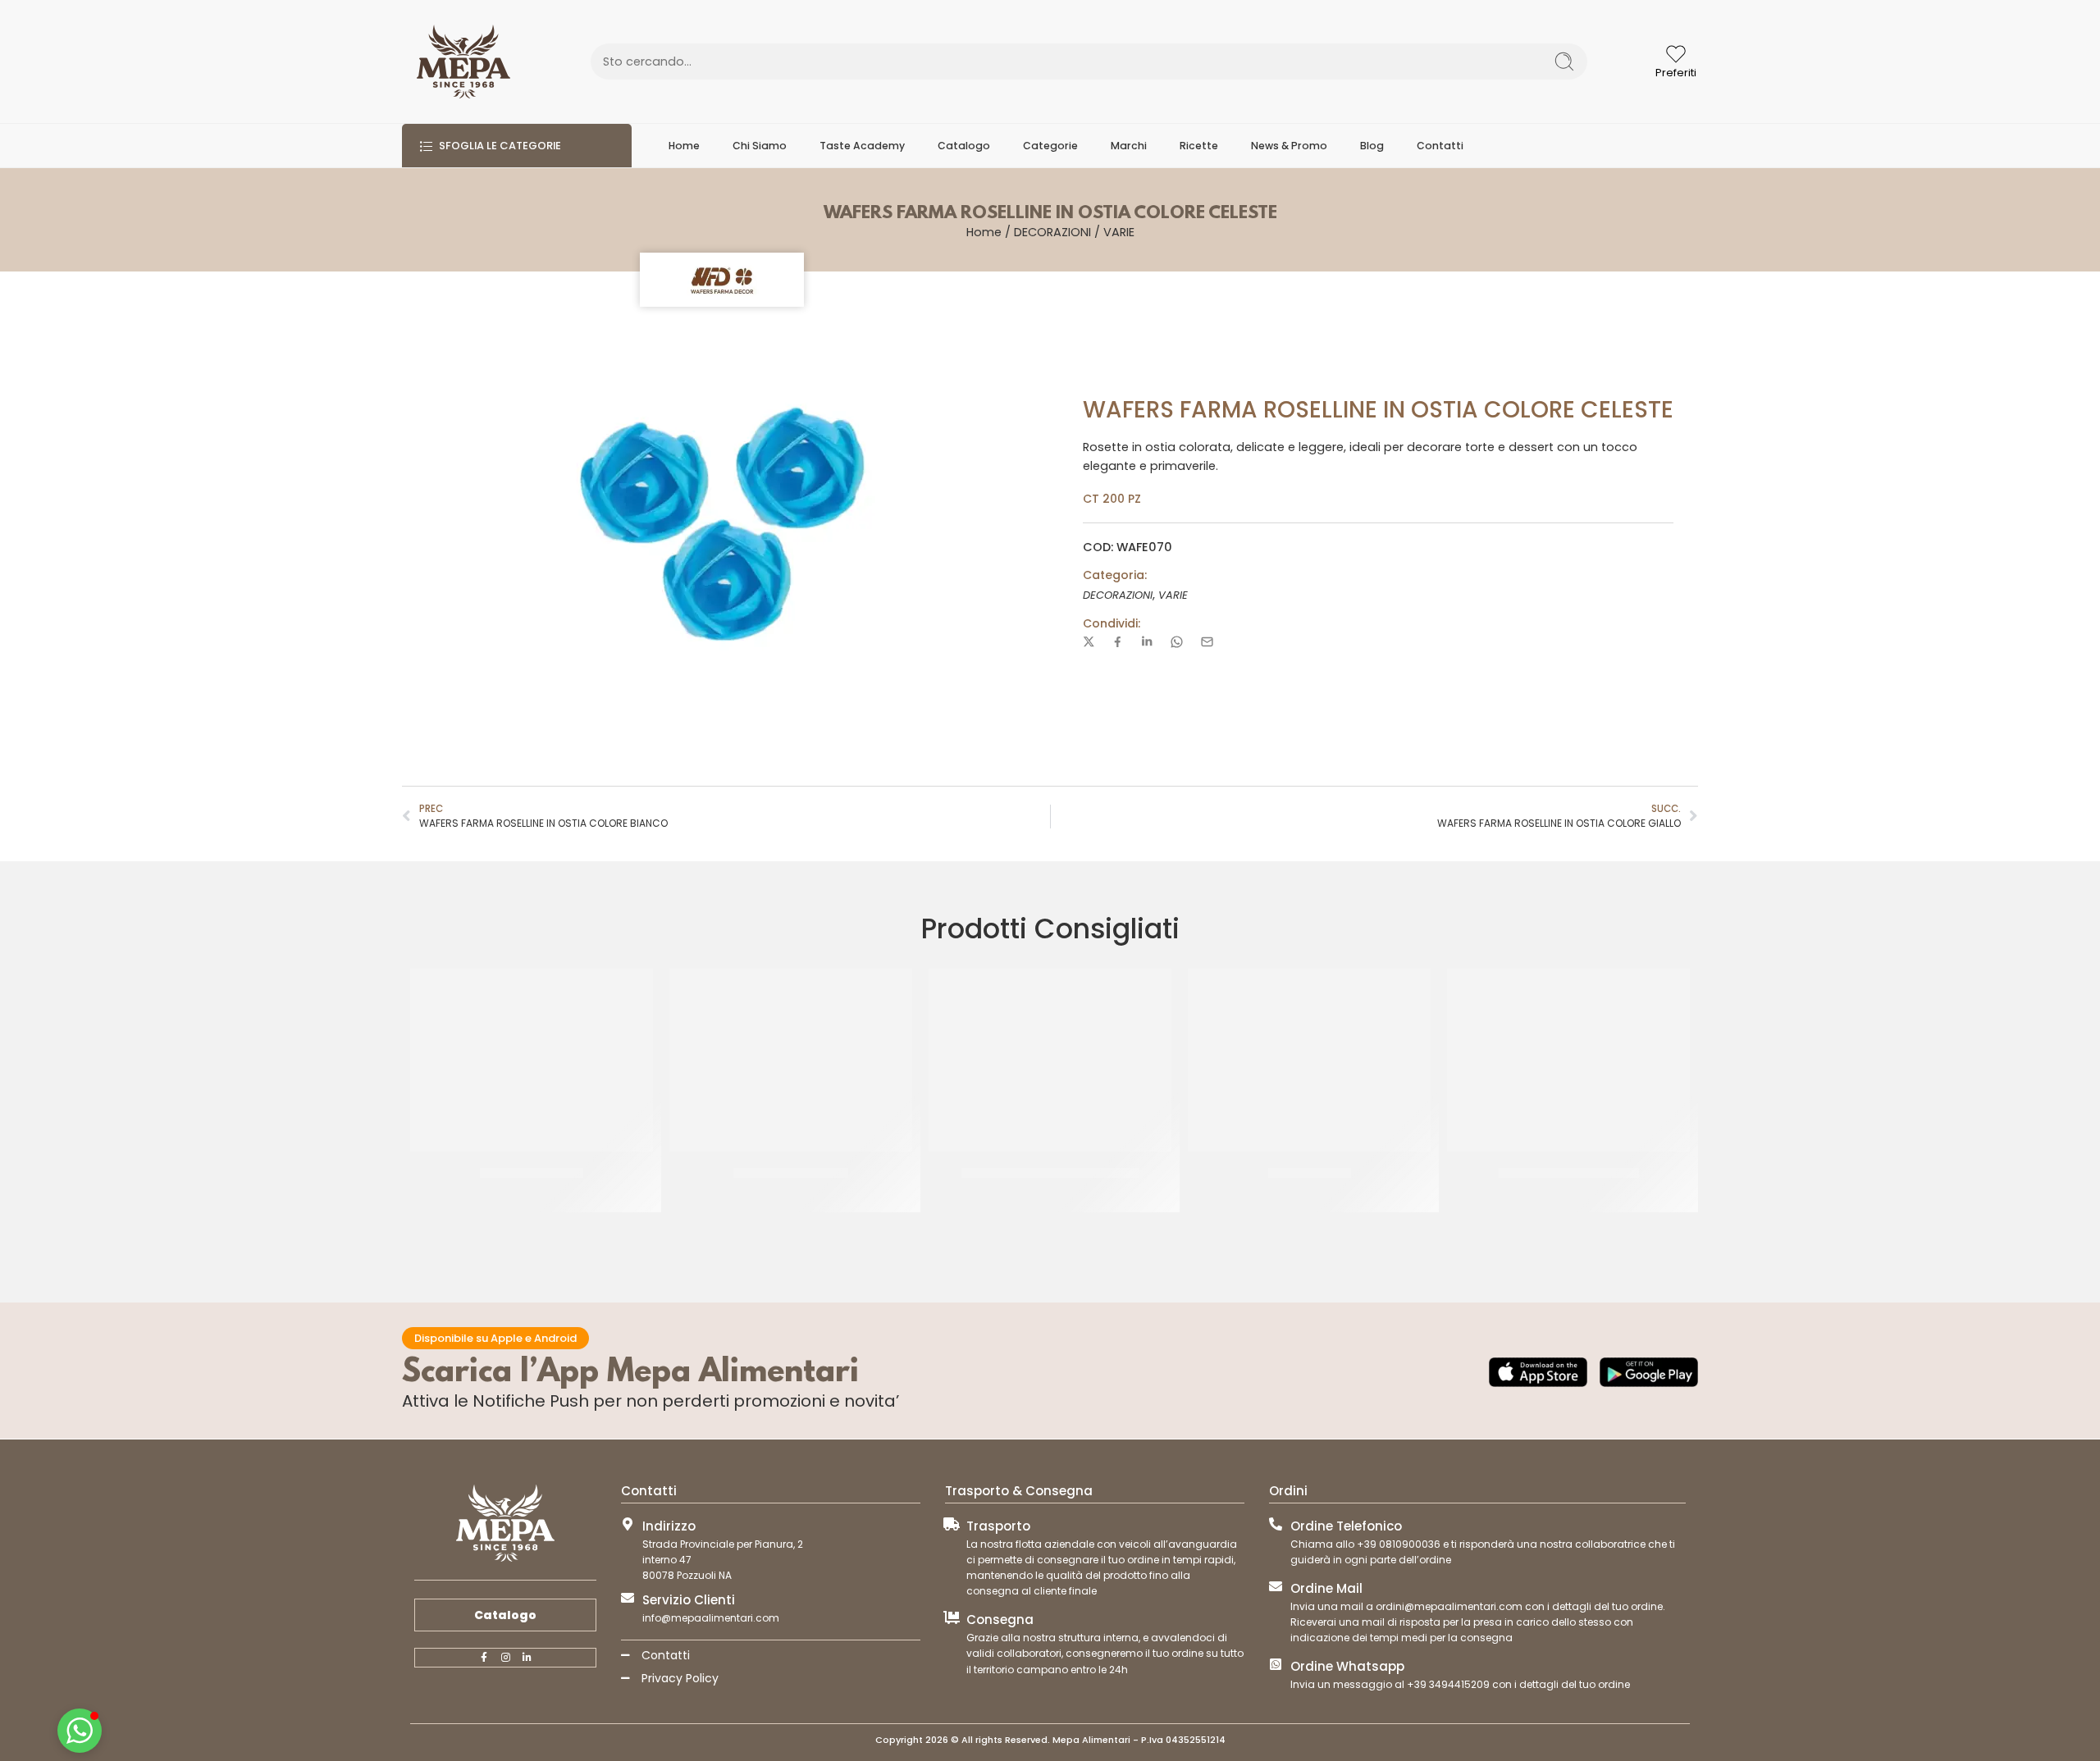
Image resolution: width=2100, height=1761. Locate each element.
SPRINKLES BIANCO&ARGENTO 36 (1050, 1173)
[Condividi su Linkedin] (1147, 641)
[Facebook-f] (484, 1658)
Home (684, 146)
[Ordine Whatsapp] (1276, 1664)
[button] (80, 1731)
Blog (1372, 146)
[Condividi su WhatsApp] (1177, 642)
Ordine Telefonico (1346, 1526)
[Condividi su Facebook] (1118, 642)
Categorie (1050, 146)
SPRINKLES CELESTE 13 (791, 1173)
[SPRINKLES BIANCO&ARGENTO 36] (1050, 1060)
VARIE (1119, 232)
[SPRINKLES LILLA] (1309, 1060)
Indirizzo (669, 1526)
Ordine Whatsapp (1347, 1666)
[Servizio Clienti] (628, 1598)
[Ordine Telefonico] (1276, 1524)
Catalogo (964, 146)
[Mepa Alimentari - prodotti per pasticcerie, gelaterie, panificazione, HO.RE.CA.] (463, 62)
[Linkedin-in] (527, 1658)
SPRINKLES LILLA (1310, 1173)
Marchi (1129, 146)
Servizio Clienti (689, 1600)
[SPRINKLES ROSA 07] (532, 1060)
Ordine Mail (1326, 1588)
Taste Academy (862, 146)
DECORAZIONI (1052, 232)
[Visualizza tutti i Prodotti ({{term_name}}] (722, 280)
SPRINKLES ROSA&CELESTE (1569, 1173)
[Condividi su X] (1089, 642)
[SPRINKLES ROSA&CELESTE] (1568, 1060)
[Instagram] (505, 1658)
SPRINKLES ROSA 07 (532, 1173)
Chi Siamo (760, 146)
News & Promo (1289, 146)
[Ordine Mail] (1276, 1586)
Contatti (1440, 146)
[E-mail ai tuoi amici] (1207, 642)
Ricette (1199, 146)
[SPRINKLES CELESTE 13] (791, 1060)
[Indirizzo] (628, 1524)
